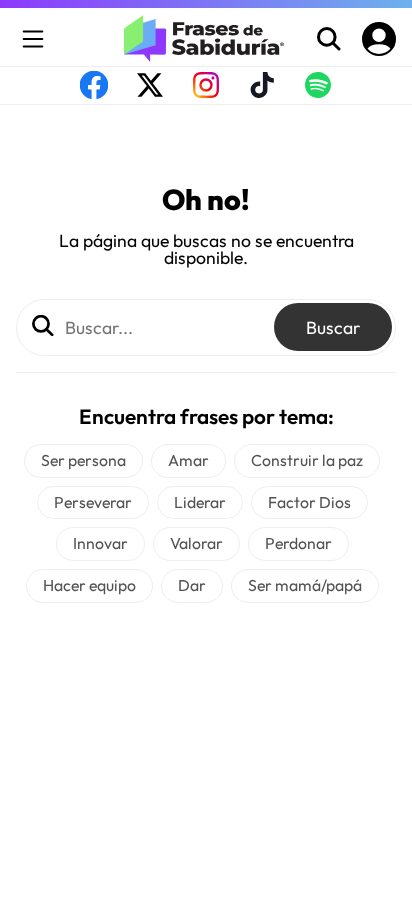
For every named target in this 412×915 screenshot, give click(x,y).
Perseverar (93, 502)
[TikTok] (262, 91)
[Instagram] (206, 91)
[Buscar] (329, 39)
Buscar (333, 327)
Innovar (100, 543)
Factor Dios (309, 502)
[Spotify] (318, 91)
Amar (188, 460)
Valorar (196, 543)
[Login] (379, 39)
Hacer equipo (89, 585)
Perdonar (298, 543)
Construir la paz (307, 460)
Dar (192, 585)
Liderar (200, 502)
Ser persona (83, 460)
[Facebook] (94, 91)
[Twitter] (150, 91)
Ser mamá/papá (305, 585)
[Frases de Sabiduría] (206, 38)
